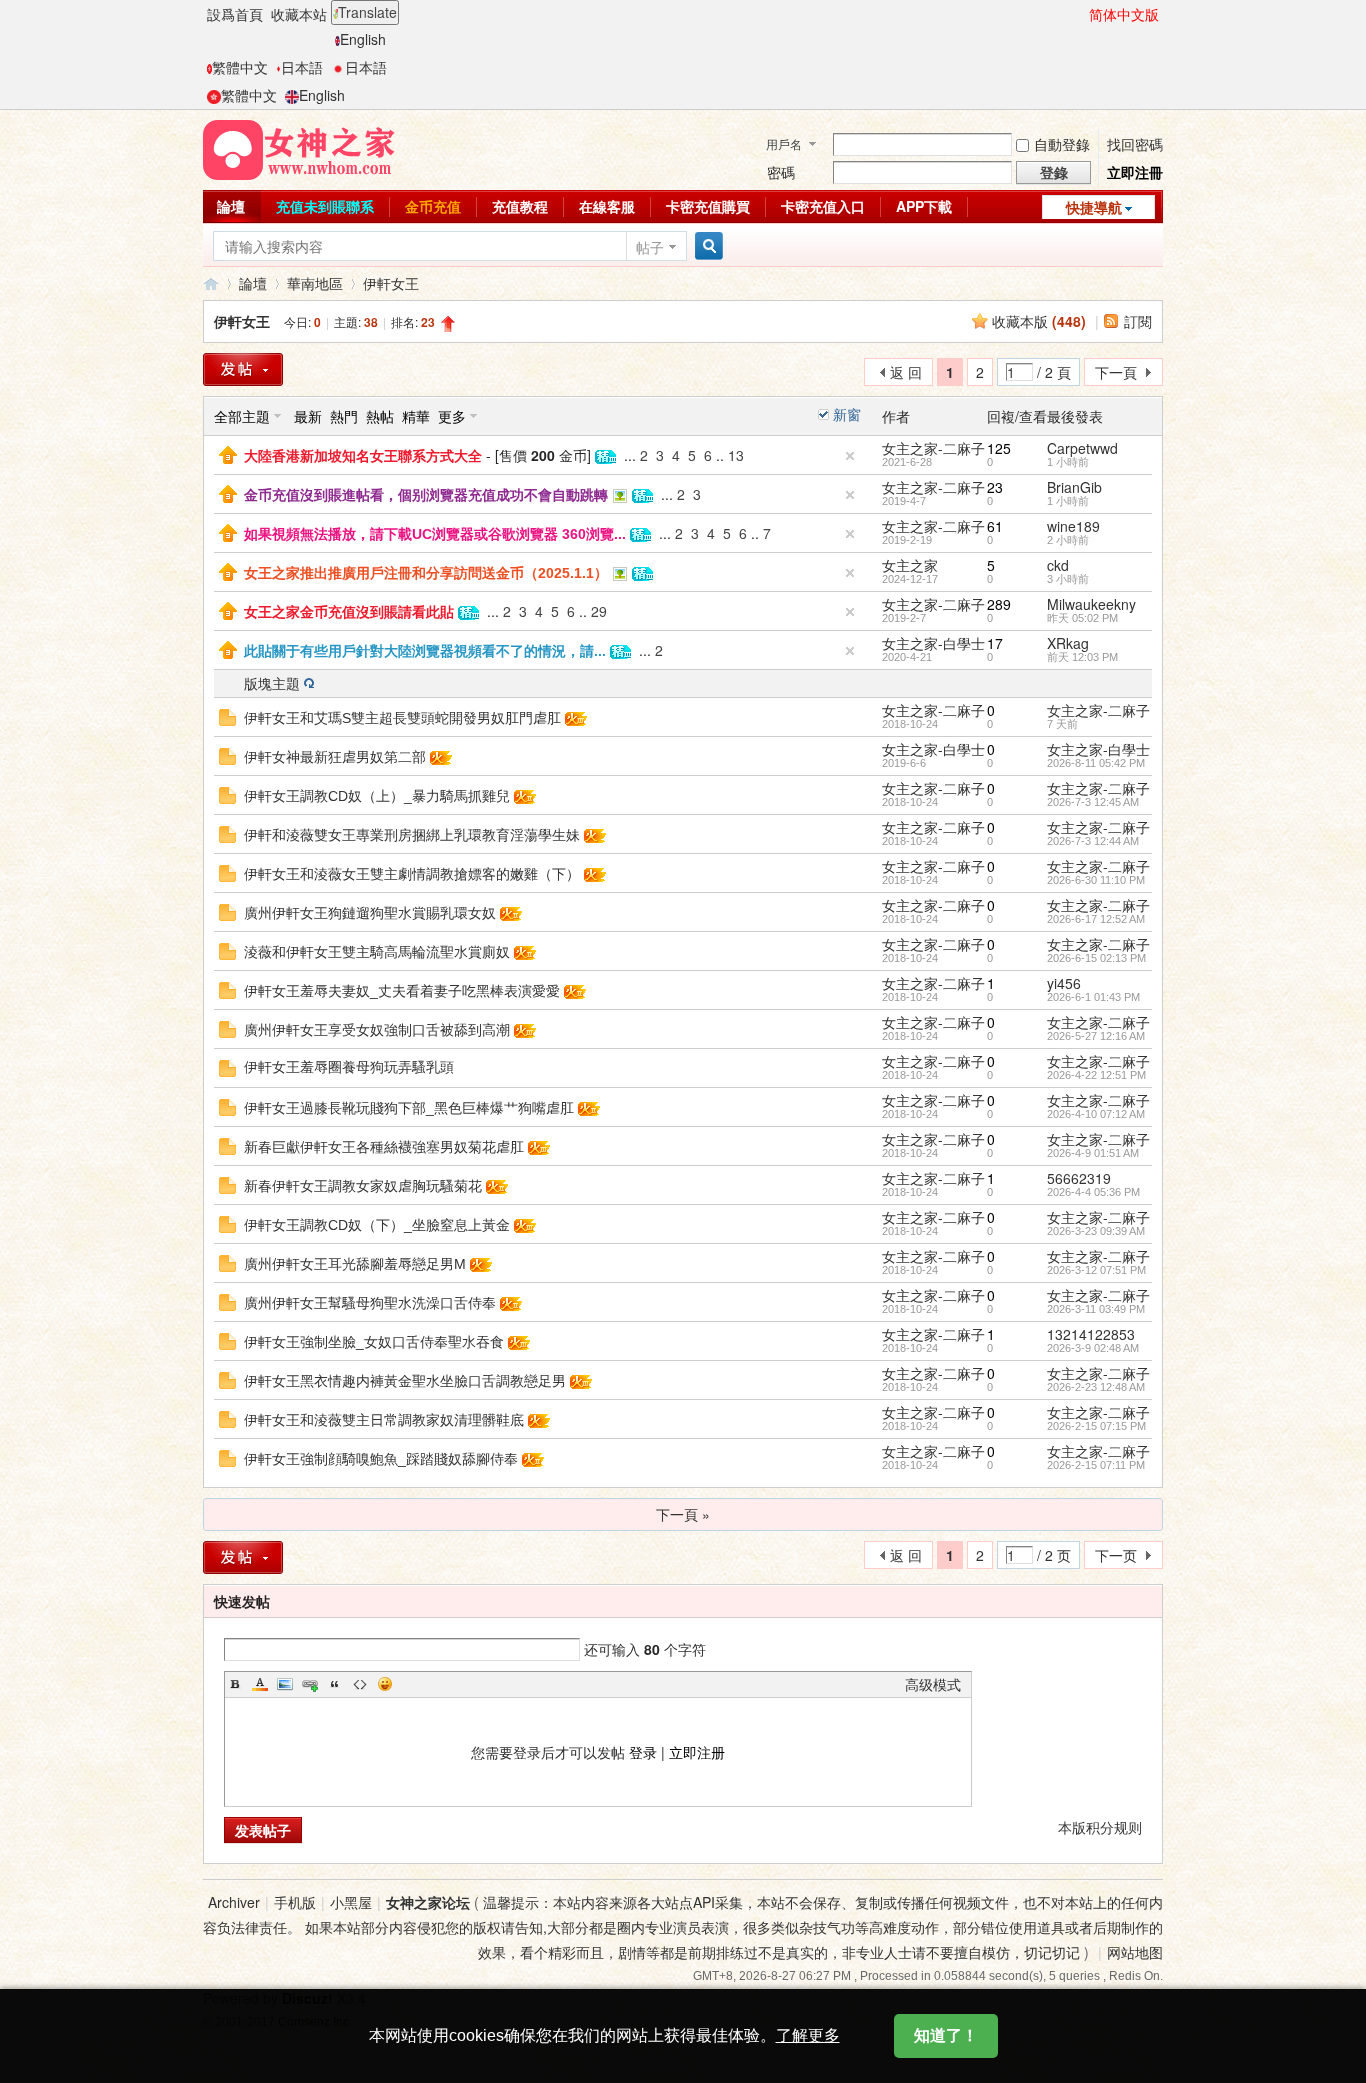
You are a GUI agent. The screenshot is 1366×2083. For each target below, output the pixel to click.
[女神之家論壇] (299, 148)
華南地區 (315, 283)
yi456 (1064, 983)
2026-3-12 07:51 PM (1096, 1270)
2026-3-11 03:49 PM (1096, 1309)
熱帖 (380, 416)
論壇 (231, 206)
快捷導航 (1094, 207)
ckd (1058, 565)
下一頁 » (683, 1514)
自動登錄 (1062, 144)
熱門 (344, 416)
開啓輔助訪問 (1080, 14)
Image (285, 1684)
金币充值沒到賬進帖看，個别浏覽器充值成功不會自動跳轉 (426, 495)
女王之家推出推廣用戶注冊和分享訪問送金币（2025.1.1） (426, 573)
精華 (416, 416)
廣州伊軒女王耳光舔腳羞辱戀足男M (355, 1264)
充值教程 (520, 206)
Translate (367, 12)
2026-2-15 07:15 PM (1096, 1426)
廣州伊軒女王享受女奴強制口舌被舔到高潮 (377, 1030)
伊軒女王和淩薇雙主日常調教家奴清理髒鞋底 (384, 1420)
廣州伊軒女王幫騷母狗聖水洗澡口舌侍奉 (370, 1303)
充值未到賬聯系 (325, 206)
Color (260, 1684)
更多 (452, 416)
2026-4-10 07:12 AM (1096, 1114)
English (363, 39)
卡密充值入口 (823, 206)
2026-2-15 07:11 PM (1096, 1465)
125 (999, 448)
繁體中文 (240, 67)
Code (360, 1684)
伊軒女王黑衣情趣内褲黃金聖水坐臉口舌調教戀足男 (405, 1381)
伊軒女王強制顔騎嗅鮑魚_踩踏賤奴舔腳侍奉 (381, 1459)
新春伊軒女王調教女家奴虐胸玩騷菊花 (363, 1186)
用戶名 (784, 143)
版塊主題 (272, 683)
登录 (643, 1752)
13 (736, 455)
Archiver (234, 1902)
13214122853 (1091, 1334)
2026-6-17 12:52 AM (1096, 919)
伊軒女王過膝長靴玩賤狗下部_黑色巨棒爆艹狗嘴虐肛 (409, 1108)
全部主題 (242, 416)
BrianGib (1074, 487)
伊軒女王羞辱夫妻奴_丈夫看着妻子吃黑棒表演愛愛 (402, 991)
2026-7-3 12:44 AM (1093, 841)
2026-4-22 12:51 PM (1096, 1075)
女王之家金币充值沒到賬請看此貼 (349, 612)
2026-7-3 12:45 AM (1093, 802)
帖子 (650, 247)
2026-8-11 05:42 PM (1096, 763)
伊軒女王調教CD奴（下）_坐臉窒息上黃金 (377, 1225)
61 (995, 526)
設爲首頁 (235, 14)
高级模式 (933, 1684)
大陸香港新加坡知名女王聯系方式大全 (363, 456)
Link (310, 1684)
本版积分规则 (1100, 1827)
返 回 (906, 372)
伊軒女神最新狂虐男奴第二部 (335, 757)
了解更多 (808, 2035)
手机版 (295, 1902)
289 (999, 604)
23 (995, 487)
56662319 (1079, 1178)
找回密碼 (1135, 144)
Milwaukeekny (1091, 604)
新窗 (847, 414)
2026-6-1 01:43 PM (1093, 997)
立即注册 (697, 1752)
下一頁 (1116, 372)
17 (995, 643)
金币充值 (433, 206)
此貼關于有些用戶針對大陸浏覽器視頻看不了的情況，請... (425, 651)
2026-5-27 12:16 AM (1096, 1036)
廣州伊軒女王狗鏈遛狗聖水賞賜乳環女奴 (370, 913)
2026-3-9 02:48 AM (1093, 1348)
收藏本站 (299, 14)
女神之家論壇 (211, 283)
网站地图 (1135, 1952)
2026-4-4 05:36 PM (1093, 1192)
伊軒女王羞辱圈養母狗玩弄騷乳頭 (349, 1067)
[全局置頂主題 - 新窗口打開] (228, 453)
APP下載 (924, 206)
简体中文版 (1124, 14)
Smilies (385, 1684)
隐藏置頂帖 (850, 456)
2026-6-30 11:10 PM (1096, 880)
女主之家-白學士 (933, 643)
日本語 (302, 67)
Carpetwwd (1082, 448)
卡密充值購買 (708, 206)
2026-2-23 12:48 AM (1096, 1387)
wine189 (1073, 526)
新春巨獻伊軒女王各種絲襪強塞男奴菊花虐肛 (384, 1147)
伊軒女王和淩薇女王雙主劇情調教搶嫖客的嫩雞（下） (412, 874)
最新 (308, 416)
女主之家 (910, 565)
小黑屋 (351, 1902)
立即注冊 (1135, 172)
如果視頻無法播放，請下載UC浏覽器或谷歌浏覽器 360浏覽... (435, 534)
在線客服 (607, 206)
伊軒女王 (391, 283)
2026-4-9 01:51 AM (1093, 1153)
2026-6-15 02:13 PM (1096, 958)
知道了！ (946, 2035)
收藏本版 (1039, 321)
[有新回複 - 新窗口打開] (227, 715)
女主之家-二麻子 (933, 448)
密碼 (781, 172)
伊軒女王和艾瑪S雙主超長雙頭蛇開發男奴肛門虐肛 (402, 718)
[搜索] (706, 246)
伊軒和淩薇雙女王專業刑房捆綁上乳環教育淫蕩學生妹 (412, 835)
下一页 (1116, 1555)
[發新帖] (243, 369)
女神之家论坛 (428, 1902)
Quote (335, 1684)
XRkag (1068, 643)
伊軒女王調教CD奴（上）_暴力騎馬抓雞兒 (377, 796)
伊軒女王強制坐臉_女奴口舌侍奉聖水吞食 (374, 1342)
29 (599, 611)
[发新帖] (243, 1557)
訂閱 (1138, 321)
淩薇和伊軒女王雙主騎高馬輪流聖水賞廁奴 (377, 952)
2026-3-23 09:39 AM (1096, 1231)
